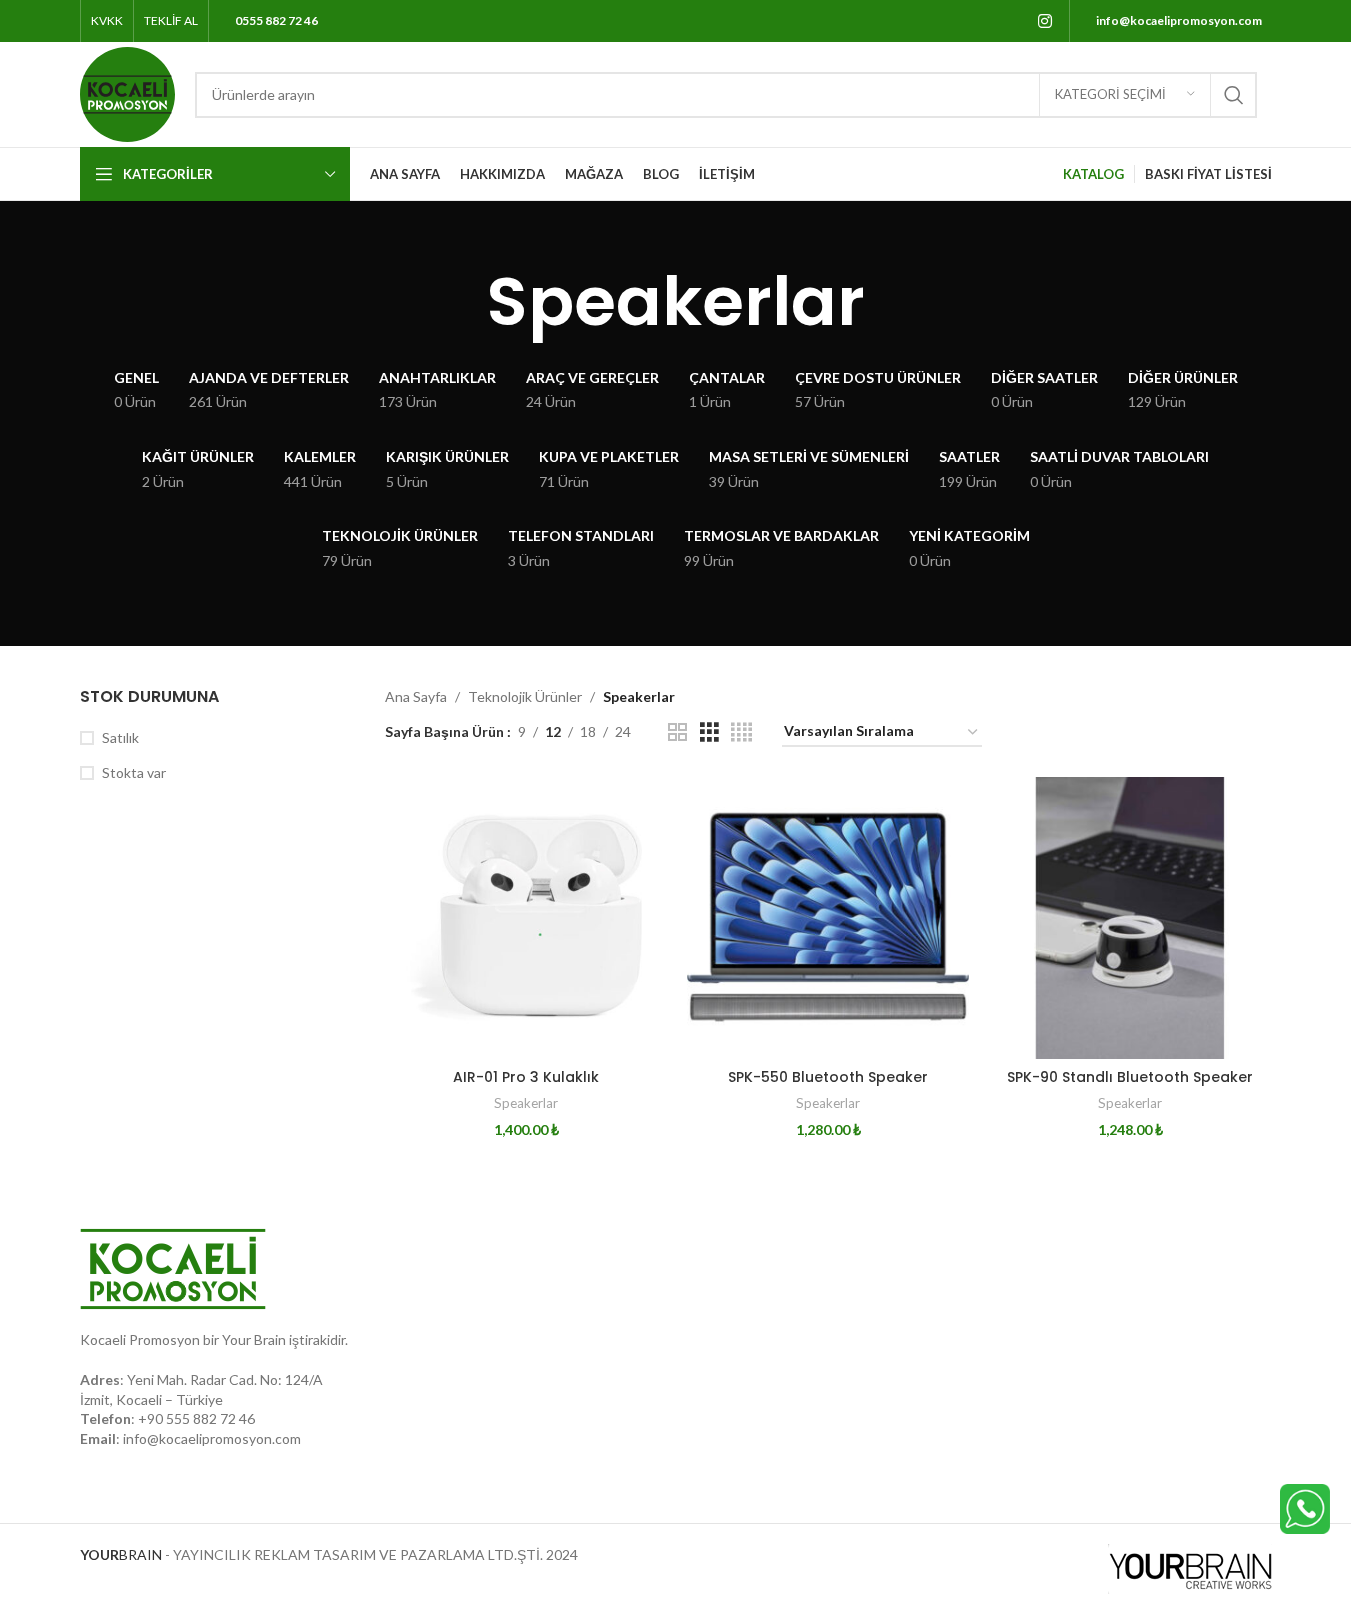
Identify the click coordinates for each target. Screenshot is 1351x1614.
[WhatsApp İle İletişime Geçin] (1305, 1507)
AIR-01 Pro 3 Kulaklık (526, 1077)
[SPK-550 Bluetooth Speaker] (828, 918)
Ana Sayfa (416, 696)
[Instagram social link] (1044, 21)
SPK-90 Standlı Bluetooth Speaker (1130, 1077)
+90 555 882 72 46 (196, 1418)
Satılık (120, 737)
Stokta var (134, 772)
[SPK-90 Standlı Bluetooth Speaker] (1130, 918)
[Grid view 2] (677, 732)
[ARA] (1234, 95)
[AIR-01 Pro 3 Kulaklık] (526, 918)
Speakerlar (526, 1103)
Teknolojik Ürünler (525, 696)
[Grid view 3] (709, 732)
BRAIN (121, 1554)
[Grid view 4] (741, 732)
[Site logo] (127, 92)
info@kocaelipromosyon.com (212, 1438)
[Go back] (462, 302)
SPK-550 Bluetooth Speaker (828, 1077)
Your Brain (254, 1339)
